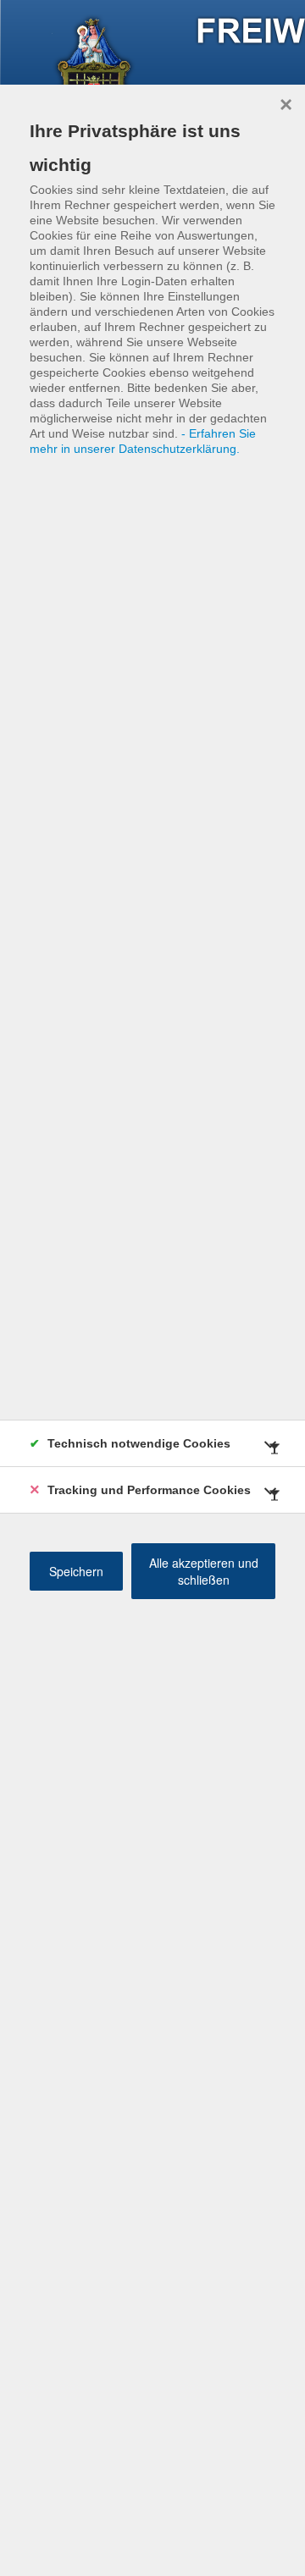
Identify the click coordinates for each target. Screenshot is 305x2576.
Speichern (76, 1571)
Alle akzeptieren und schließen (204, 1571)
